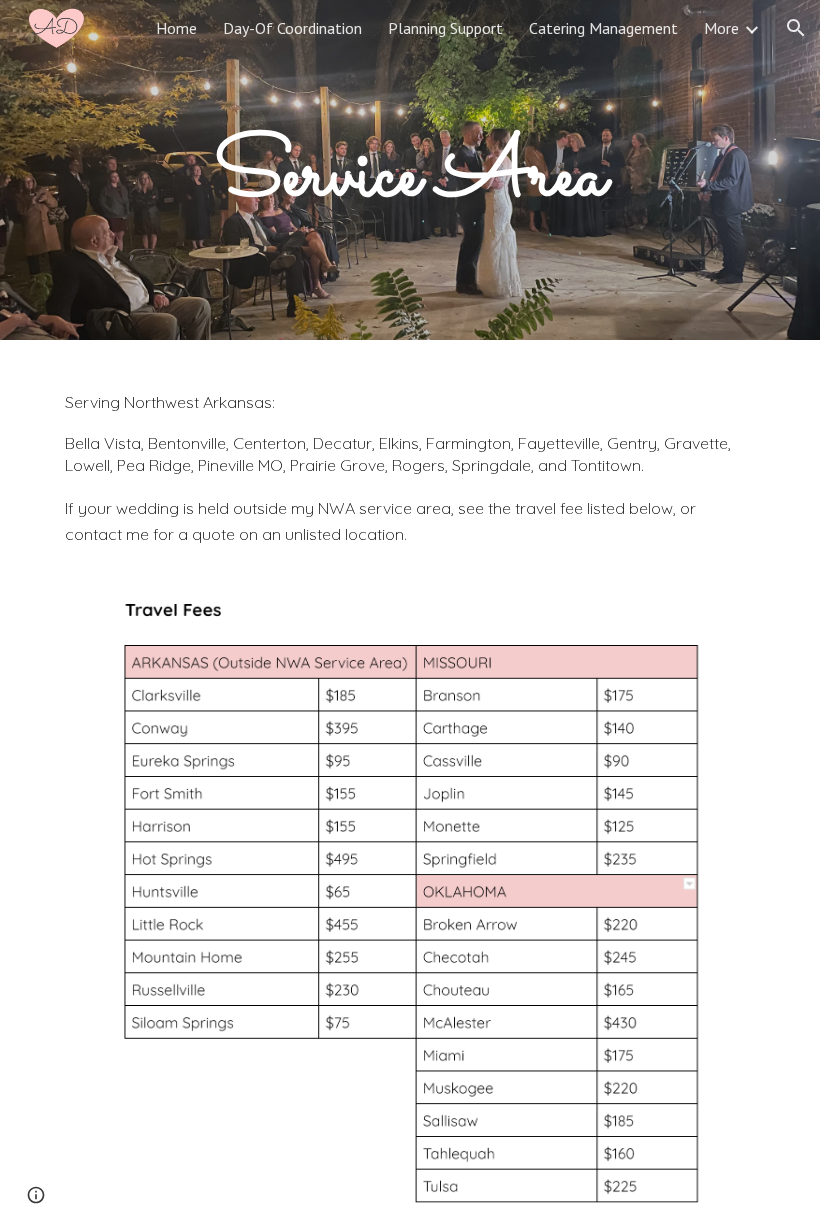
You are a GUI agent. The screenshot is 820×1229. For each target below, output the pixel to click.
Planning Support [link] (445, 28)
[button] (796, 28)
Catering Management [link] (603, 28)
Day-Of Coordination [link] (292, 28)
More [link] (721, 28)
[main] (410, 170)
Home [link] (176, 28)
